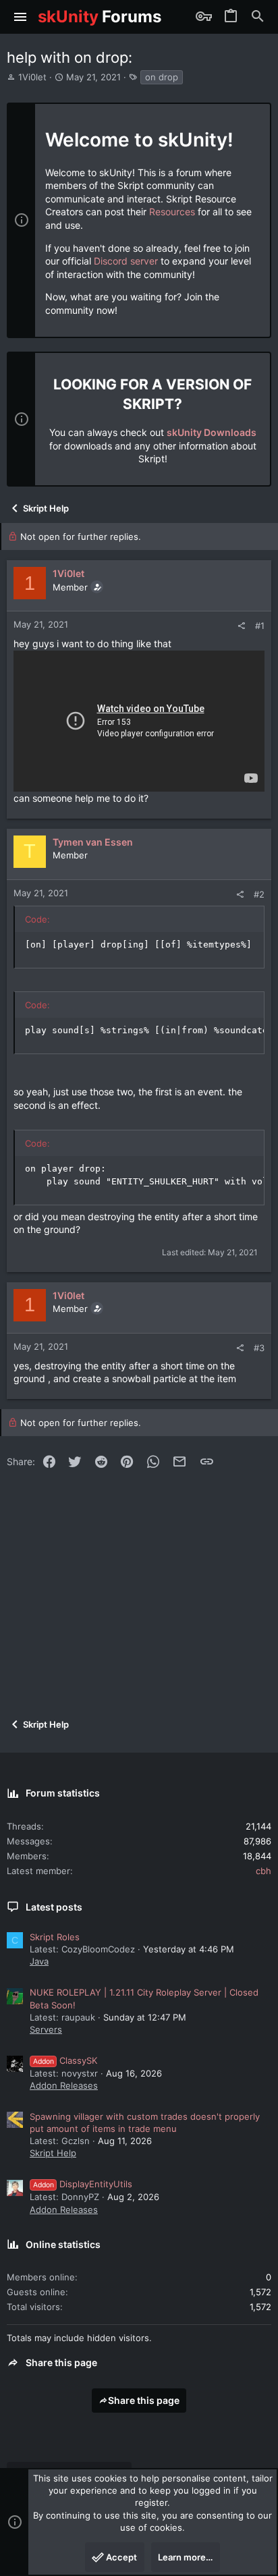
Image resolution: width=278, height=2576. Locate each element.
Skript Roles (55, 1937)
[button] (21, 17)
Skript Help (53, 2153)
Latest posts (54, 1907)
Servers (46, 2029)
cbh (263, 1871)
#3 (259, 1348)
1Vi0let (32, 77)
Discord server (126, 261)
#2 (259, 894)
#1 (260, 626)
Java (39, 1961)
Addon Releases (64, 2085)
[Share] (241, 626)
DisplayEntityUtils (83, 2184)
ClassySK (65, 2060)
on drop (162, 77)
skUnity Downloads (212, 432)
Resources (172, 212)
